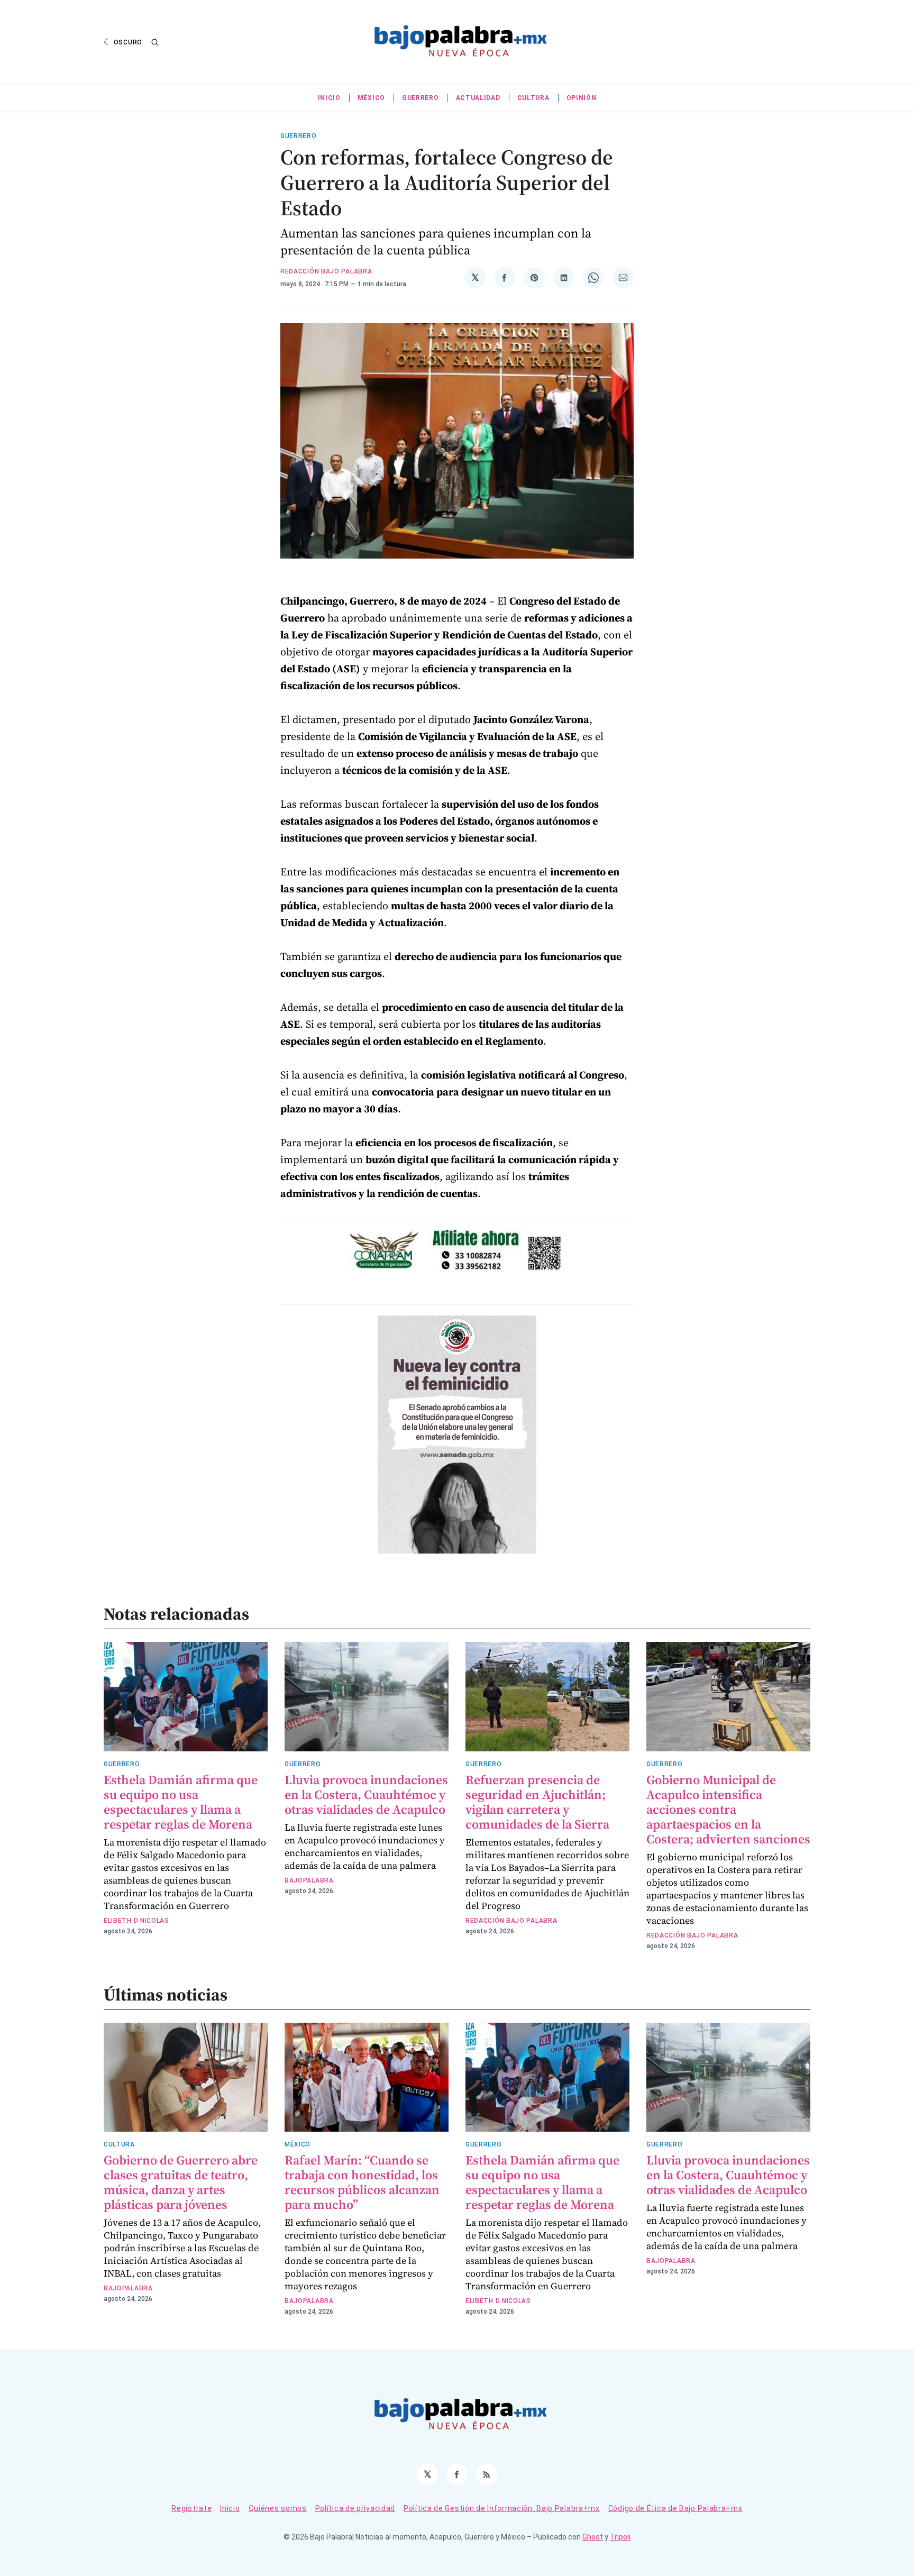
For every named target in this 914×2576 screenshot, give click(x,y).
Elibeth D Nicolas (136, 1921)
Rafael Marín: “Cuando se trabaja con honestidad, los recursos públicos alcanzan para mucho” (362, 2182)
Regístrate (191, 2508)
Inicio (329, 98)
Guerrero (421, 98)
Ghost (593, 2537)
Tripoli (620, 2537)
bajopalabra (309, 1880)
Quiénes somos (278, 2508)
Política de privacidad (355, 2508)
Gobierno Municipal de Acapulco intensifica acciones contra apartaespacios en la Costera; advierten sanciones (728, 1809)
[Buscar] (155, 42)
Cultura (533, 98)
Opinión (582, 98)
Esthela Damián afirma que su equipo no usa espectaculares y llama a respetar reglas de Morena (181, 1802)
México (371, 98)
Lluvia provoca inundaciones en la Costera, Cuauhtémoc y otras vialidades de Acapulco (366, 1794)
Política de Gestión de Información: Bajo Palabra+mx (502, 2508)
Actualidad (478, 98)
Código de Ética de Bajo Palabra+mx (675, 2508)
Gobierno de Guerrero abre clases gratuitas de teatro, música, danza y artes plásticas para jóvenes (181, 2182)
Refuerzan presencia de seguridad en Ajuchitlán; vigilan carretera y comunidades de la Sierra (537, 1802)
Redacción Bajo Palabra (326, 271)
